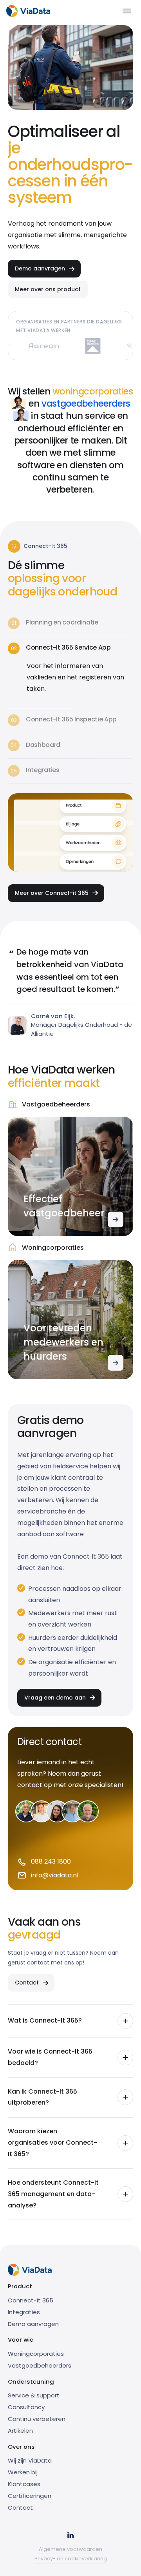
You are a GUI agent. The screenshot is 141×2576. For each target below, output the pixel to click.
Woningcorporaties (36, 2354)
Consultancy (26, 2407)
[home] (28, 11)
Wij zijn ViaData (30, 2460)
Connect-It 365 (31, 2300)
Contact (20, 2508)
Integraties (24, 2312)
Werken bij (23, 2472)
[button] (127, 11)
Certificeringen (30, 2496)
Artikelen (20, 2431)
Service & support (34, 2395)
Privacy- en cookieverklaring (71, 2559)
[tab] (70, 624)
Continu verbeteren (37, 2419)
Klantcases (24, 2484)
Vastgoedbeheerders (40, 2365)
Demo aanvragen (33, 2324)
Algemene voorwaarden (70, 2549)
